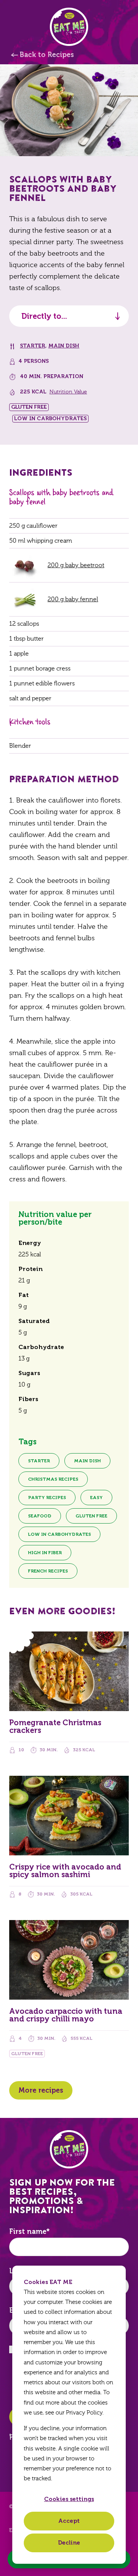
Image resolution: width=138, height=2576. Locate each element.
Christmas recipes (53, 1479)
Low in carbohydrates (59, 1534)
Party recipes (47, 1498)
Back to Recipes (47, 55)
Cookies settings (69, 2499)
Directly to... (44, 316)
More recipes (41, 2090)
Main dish (64, 346)
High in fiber (45, 1553)
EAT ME (69, 27)
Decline (69, 2543)
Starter (33, 346)
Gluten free (91, 1516)
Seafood (40, 1516)
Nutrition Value (68, 392)
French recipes (48, 1571)
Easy (96, 1498)
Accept (69, 2521)
